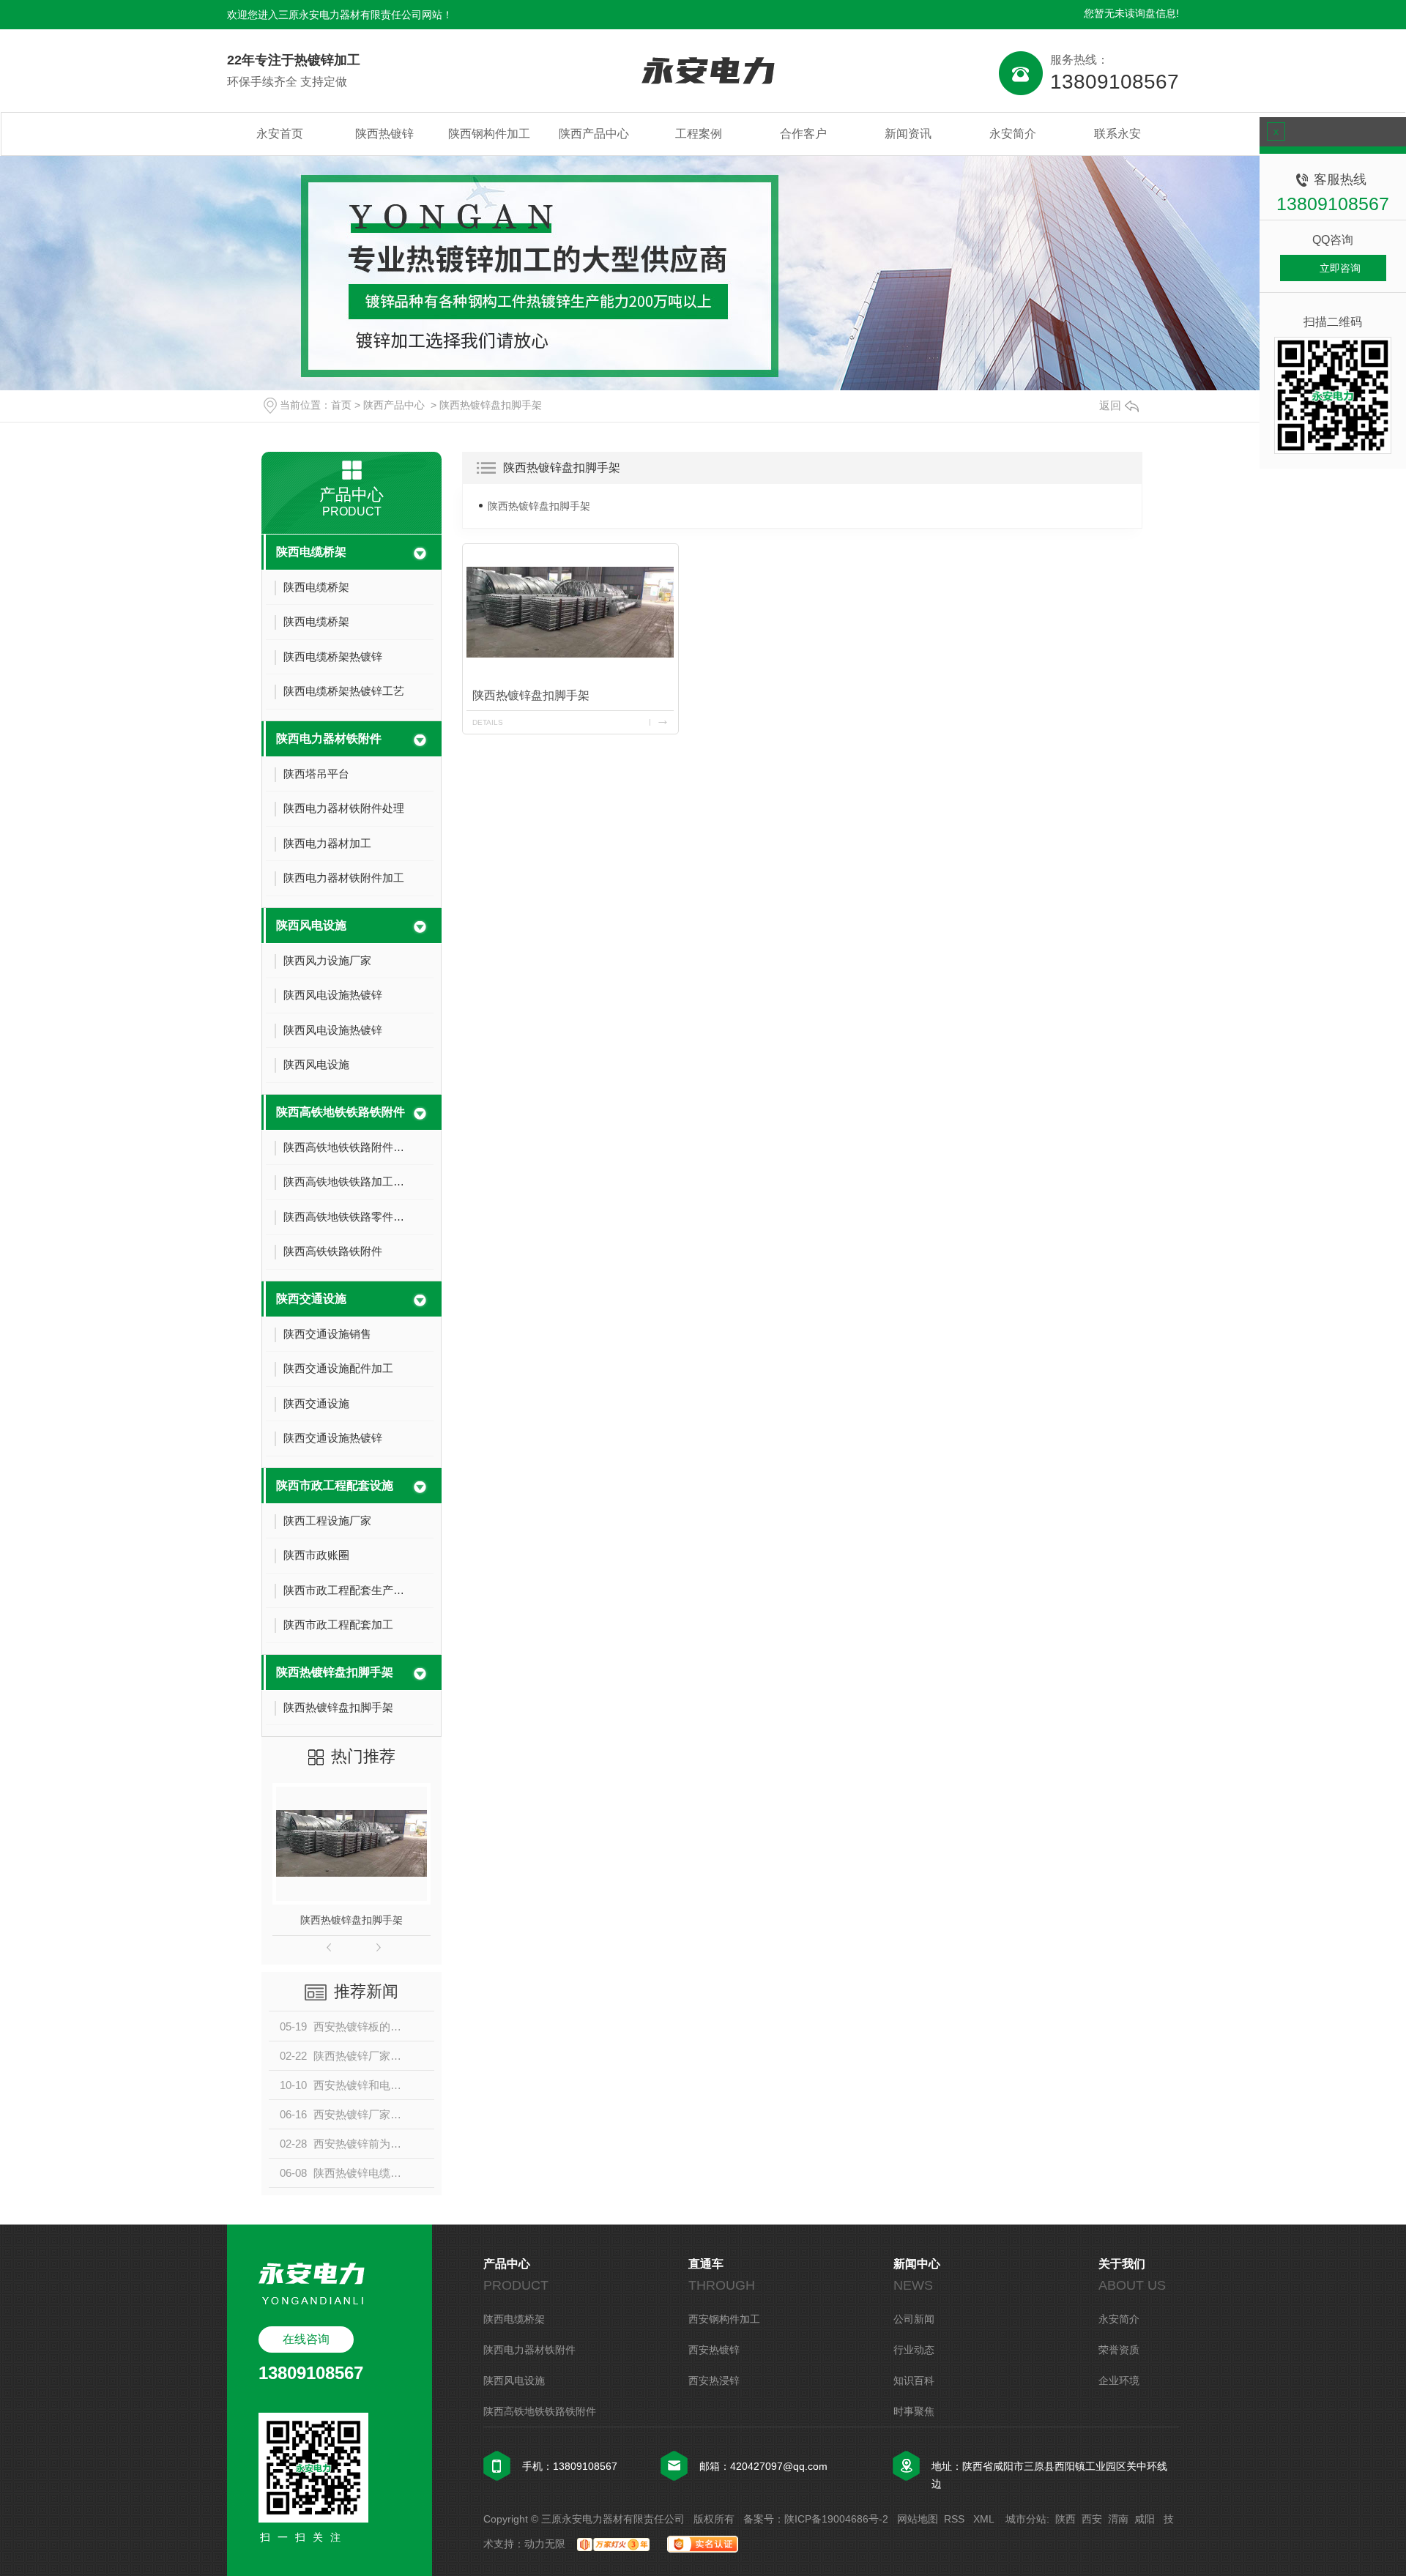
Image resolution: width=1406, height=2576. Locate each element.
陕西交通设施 (311, 1299)
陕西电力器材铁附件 (329, 738)
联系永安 (1117, 134)
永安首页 (280, 134)
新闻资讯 (908, 134)
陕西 (1065, 2519)
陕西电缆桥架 (311, 552)
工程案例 (699, 134)
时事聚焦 (914, 2411)
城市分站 (1026, 2519)
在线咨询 (306, 2339)
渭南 (1118, 2519)
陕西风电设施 (311, 925)
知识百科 (914, 2380)
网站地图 (918, 2519)
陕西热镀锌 (384, 134)
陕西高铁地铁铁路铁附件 (341, 1112)
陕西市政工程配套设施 (335, 1485)
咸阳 (1145, 2519)
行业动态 (914, 2350)
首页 (341, 405)
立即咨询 (1340, 268)
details (488, 722)
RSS (956, 2519)
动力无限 (545, 2544)
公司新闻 (914, 2319)
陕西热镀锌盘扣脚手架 (491, 405)
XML (985, 2519)
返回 (1110, 405)
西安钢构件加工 (724, 2319)
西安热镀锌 (714, 2350)
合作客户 (803, 134)
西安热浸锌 (714, 2380)
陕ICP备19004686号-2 (836, 2519)
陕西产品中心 (594, 134)
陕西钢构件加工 (489, 134)
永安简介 (1013, 134)
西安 (1092, 2519)
